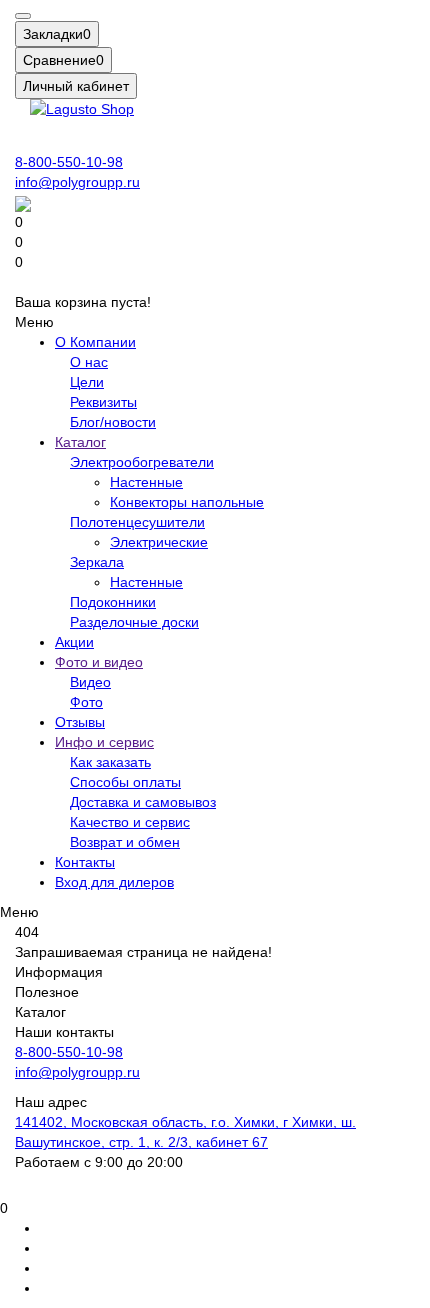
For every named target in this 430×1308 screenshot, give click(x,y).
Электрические (159, 542)
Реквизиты (103, 402)
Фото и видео (99, 662)
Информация (59, 972)
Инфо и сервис (104, 742)
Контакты (85, 862)
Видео (90, 682)
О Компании (95, 342)
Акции (74, 642)
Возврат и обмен (125, 842)
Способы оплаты (125, 782)
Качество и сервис (130, 822)
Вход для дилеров (114, 882)
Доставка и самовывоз (143, 802)
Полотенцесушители (137, 522)
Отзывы (80, 722)
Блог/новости (113, 422)
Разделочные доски (134, 622)
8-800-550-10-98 (69, 162)
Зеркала (97, 562)
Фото (86, 702)
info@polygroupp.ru (77, 182)
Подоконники (113, 602)
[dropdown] (23, 16)
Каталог (80, 442)
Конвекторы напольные (187, 502)
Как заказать (110, 762)
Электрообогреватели (142, 462)
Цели (87, 382)
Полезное (47, 992)
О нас (89, 362)
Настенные (146, 482)
